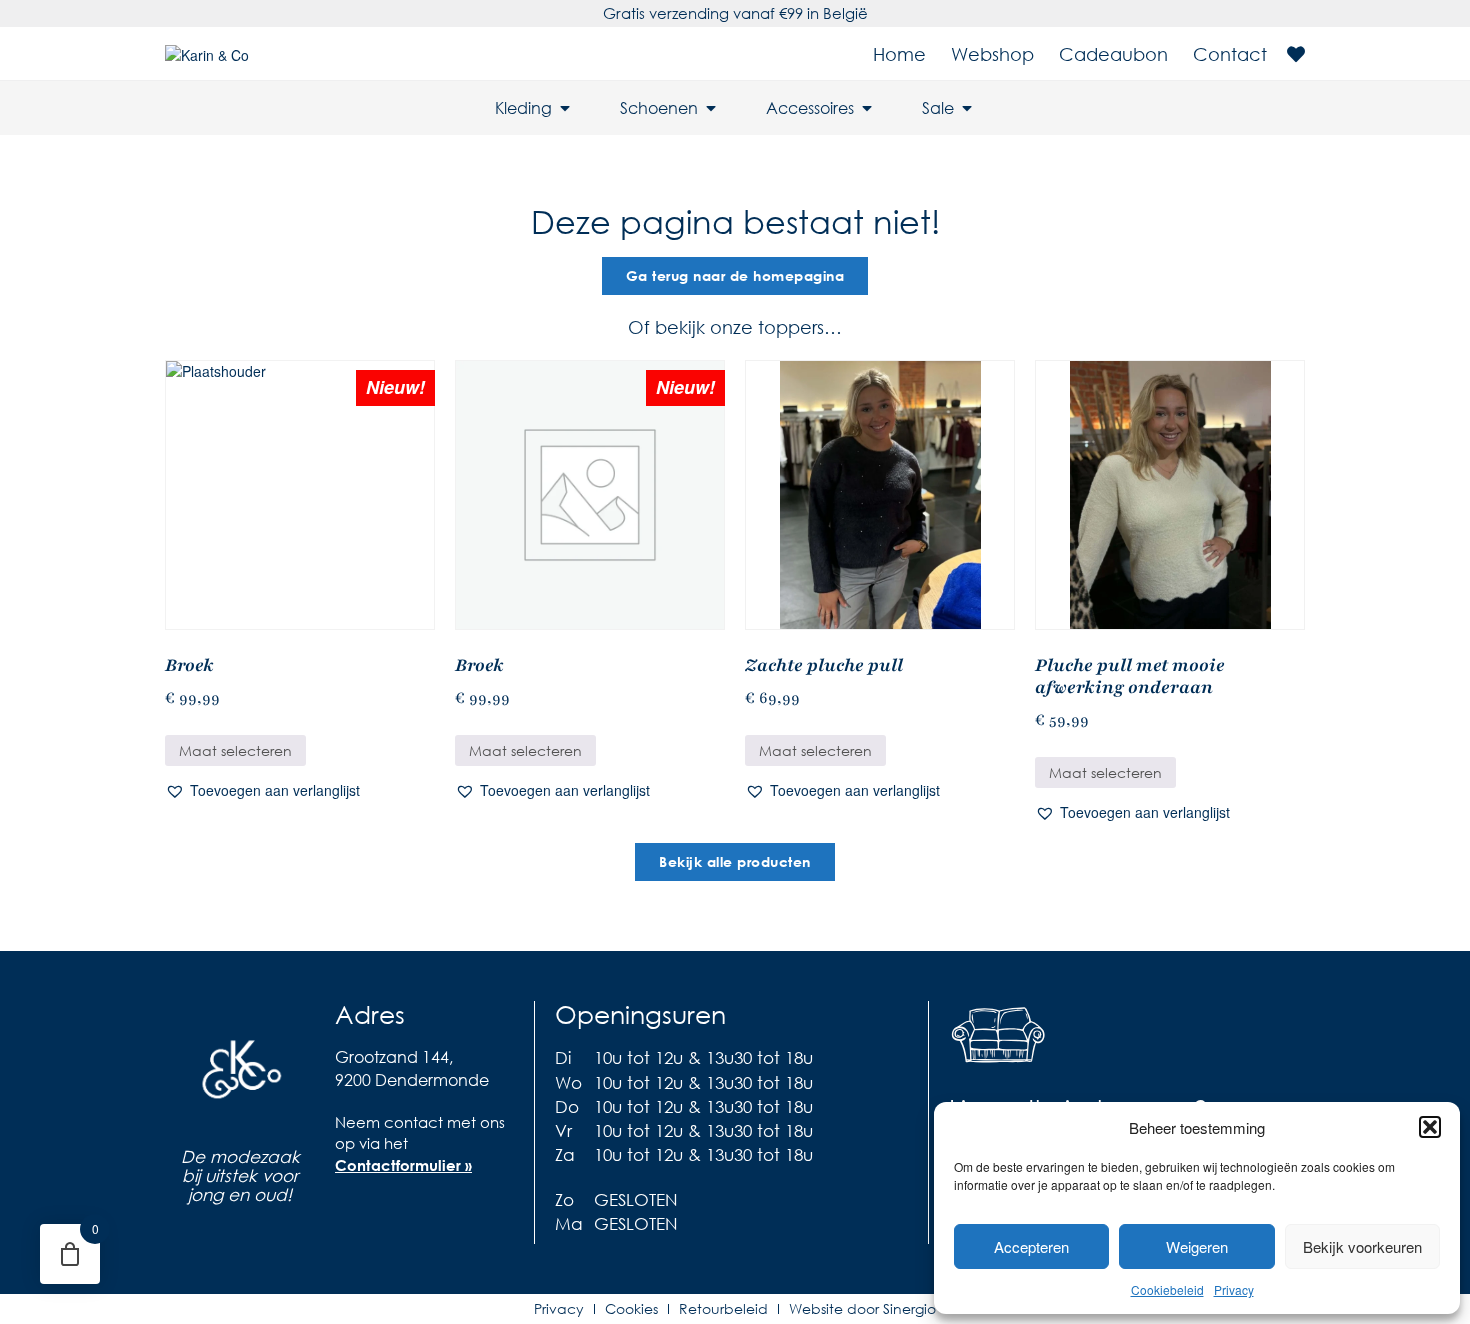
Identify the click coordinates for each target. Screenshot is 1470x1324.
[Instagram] (390, 1211)
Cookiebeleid (1167, 1289)
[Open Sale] (967, 108)
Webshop (992, 54)
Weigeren (1197, 1246)
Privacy (1234, 1289)
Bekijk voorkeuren (1362, 1246)
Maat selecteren (235, 750)
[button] (1430, 1127)
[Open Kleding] (565, 108)
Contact (1230, 54)
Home (899, 54)
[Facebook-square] (350, 1211)
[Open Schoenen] (711, 108)
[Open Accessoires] (867, 108)
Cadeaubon (1113, 54)
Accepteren (1031, 1246)
